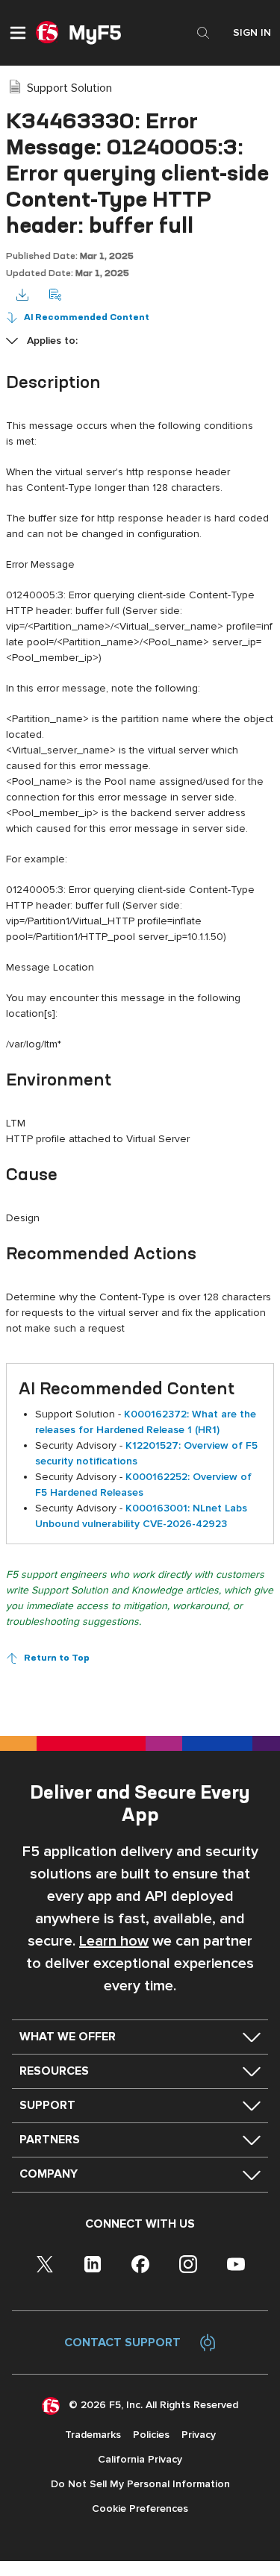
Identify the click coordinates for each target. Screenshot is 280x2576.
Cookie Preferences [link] (140, 2508)
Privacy (199, 2435)
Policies (151, 2435)
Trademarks (93, 2435)
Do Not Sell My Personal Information (140, 2484)
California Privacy (140, 2459)
